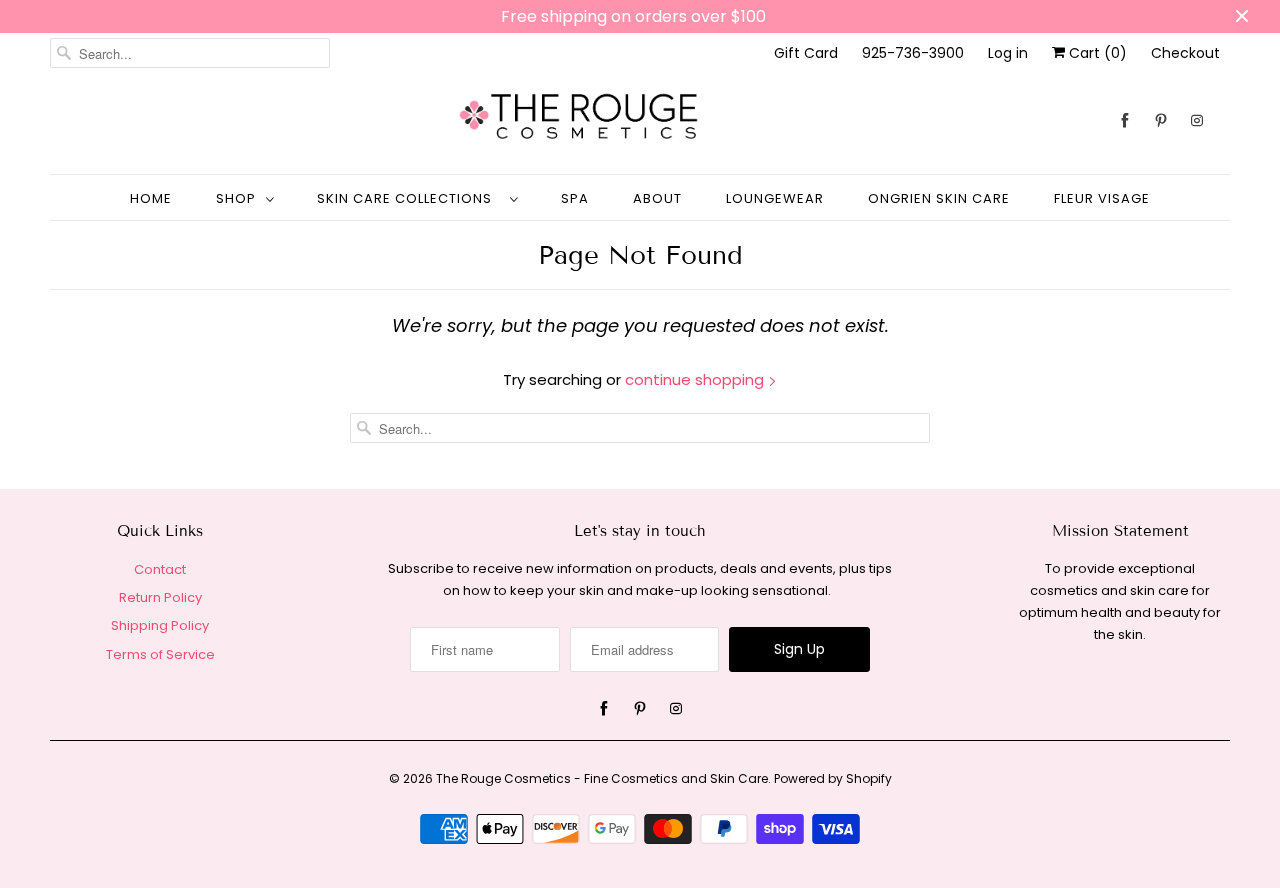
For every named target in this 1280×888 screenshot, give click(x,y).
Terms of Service (160, 654)
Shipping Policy (160, 625)
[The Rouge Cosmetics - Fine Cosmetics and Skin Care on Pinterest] (1161, 120)
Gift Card (806, 53)
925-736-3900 (913, 53)
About (657, 198)
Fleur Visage (1102, 198)
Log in (1008, 53)
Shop (236, 198)
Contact (160, 569)
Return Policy (160, 597)
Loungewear (775, 198)
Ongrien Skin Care (939, 198)
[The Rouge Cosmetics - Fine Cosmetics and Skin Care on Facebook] (1125, 120)
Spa (575, 198)
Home (151, 198)
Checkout (1185, 53)
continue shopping (696, 379)
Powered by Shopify (833, 778)
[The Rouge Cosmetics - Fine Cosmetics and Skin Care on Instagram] (1197, 120)
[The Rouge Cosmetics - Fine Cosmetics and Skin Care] (640, 121)
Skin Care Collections (408, 198)
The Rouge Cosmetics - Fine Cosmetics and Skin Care (602, 778)
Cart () (1096, 53)
